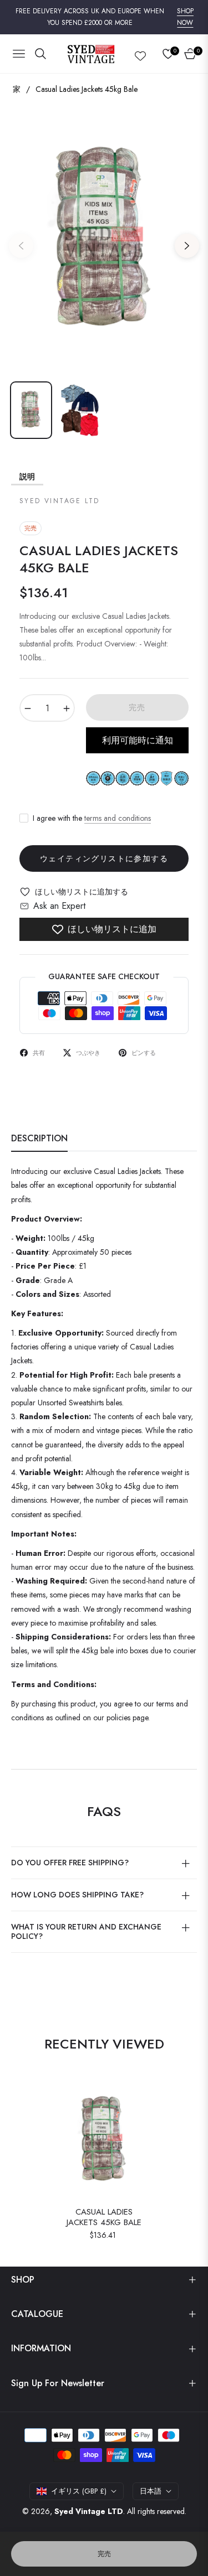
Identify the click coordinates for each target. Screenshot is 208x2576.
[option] (104, 241)
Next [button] (187, 246)
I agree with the (92, 818)
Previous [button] (21, 246)
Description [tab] (39, 1139)
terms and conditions (118, 818)
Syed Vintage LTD (89, 2511)
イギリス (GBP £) (79, 2491)
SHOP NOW (185, 17)
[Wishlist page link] (140, 54)
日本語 (151, 2491)
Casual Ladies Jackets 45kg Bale (104, 2218)
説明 (27, 477)
